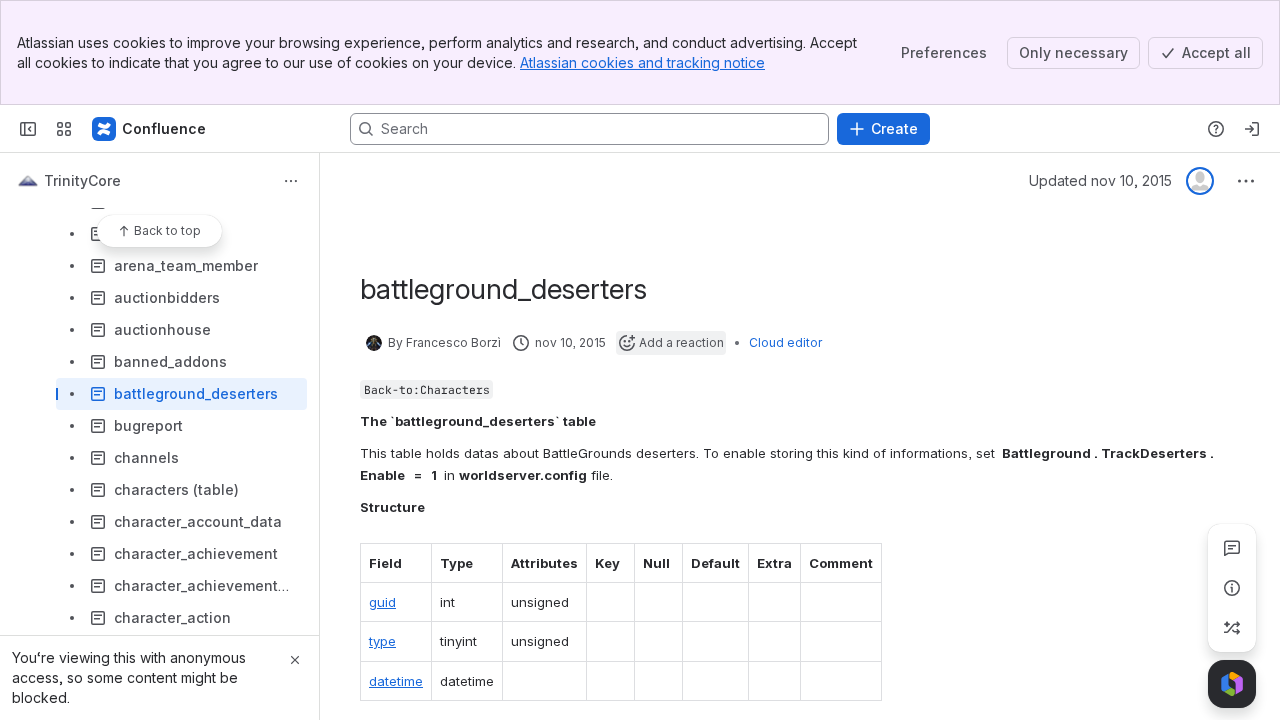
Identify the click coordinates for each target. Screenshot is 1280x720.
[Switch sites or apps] (64, 129)
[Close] (295, 660)
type (382, 641)
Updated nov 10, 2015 (1100, 180)
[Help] (1216, 129)
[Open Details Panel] (1232, 588)
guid (382, 602)
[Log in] (1252, 129)
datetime (396, 681)
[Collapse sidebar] (28, 129)
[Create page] (1232, 628)
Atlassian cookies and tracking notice (642, 62)
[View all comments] (1232, 548)
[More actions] (291, 181)
